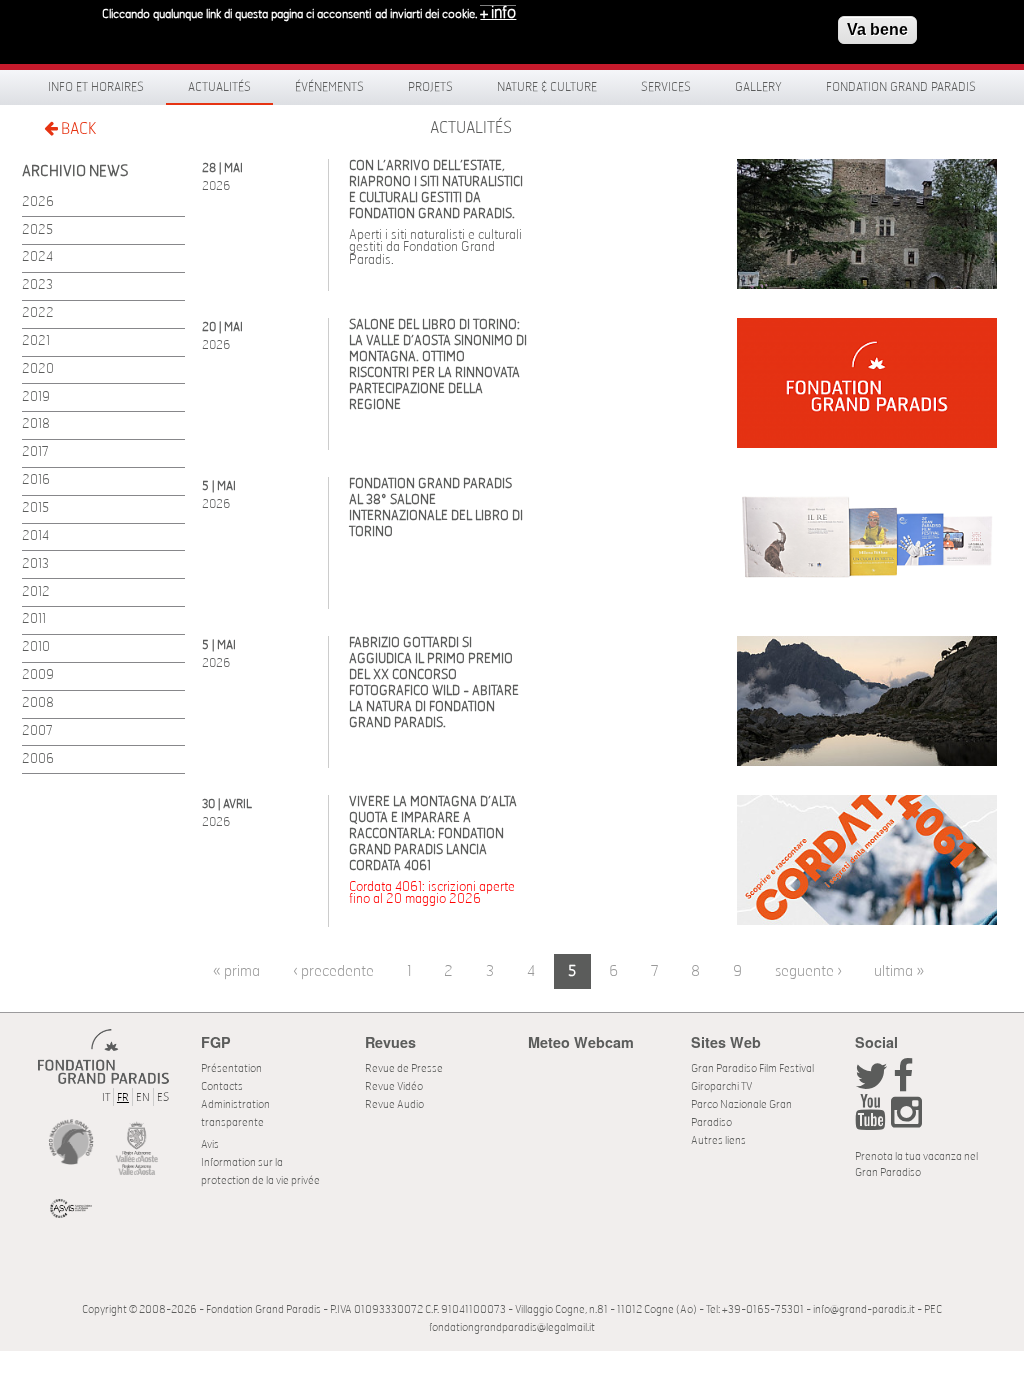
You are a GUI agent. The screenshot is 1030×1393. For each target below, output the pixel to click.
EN (143, 1097)
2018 (36, 424)
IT (106, 1097)
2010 (36, 647)
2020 (38, 369)
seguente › (808, 971)
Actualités (219, 87)
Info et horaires (96, 87)
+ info (498, 13)
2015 (35, 508)
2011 (34, 619)
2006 (38, 759)
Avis (210, 1144)
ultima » (899, 971)
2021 (36, 341)
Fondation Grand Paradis (901, 87)
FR (123, 1097)
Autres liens (718, 1140)
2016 (36, 480)
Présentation (231, 1068)
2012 (36, 592)
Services (666, 87)
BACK (77, 129)
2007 (37, 731)
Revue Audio (394, 1104)
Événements (329, 87)
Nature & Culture (547, 87)
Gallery (758, 87)
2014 (35, 536)
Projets (430, 87)
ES (163, 1097)
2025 (37, 230)
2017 (35, 452)
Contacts (222, 1086)
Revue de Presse (404, 1068)
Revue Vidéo (394, 1086)
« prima (236, 971)
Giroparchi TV (721, 1086)
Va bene (877, 29)
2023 (37, 285)
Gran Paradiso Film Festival (752, 1068)
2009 (38, 675)
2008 (38, 703)
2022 (38, 313)
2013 (35, 564)
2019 (36, 397)
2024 (37, 257)
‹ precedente (333, 971)
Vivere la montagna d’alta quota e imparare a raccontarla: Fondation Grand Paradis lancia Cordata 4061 (433, 834)
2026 (38, 202)
